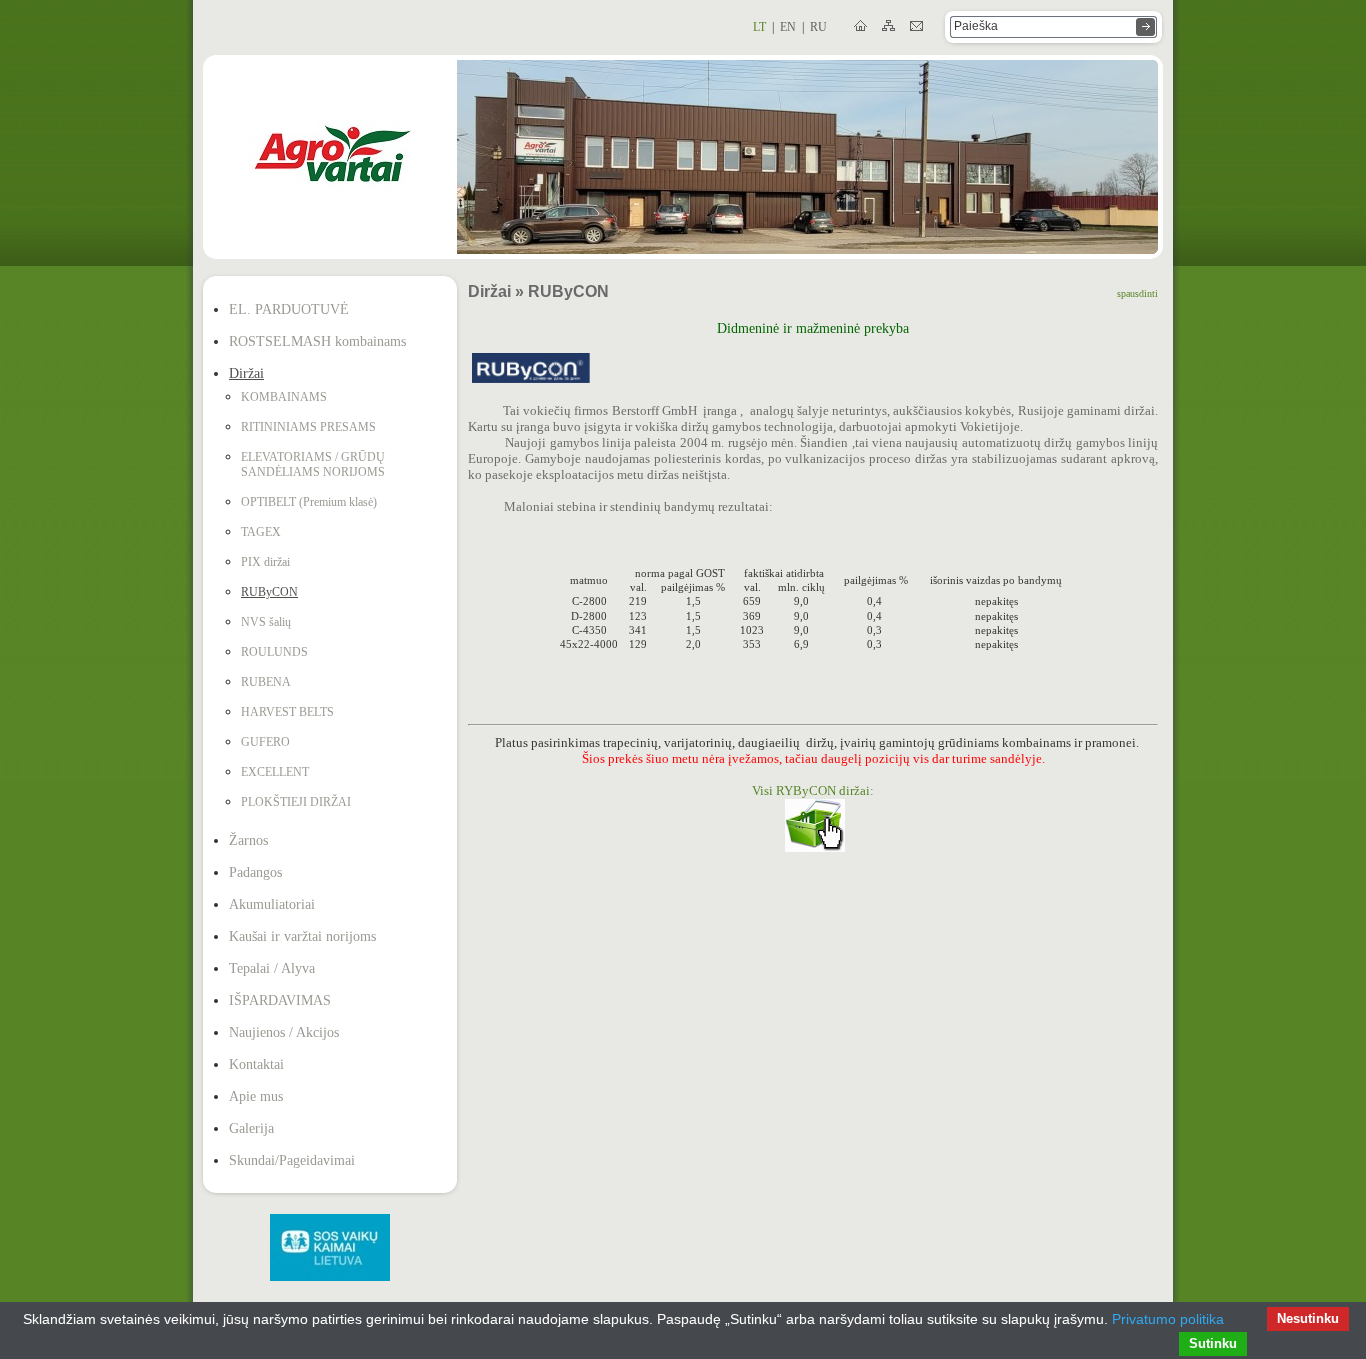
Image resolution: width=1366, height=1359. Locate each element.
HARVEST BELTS (287, 712)
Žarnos (248, 840)
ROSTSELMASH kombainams (317, 341)
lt (759, 27)
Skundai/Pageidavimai (292, 1160)
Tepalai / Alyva (272, 968)
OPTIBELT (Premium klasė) (309, 502)
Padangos (255, 872)
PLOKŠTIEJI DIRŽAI (296, 802)
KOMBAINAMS (284, 397)
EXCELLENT (275, 772)
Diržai (246, 373)
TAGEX (261, 532)
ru (818, 27)
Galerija (251, 1128)
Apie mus (256, 1096)
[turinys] (890, 27)
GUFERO (265, 742)
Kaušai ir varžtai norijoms (302, 936)
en (788, 27)
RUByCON (269, 592)
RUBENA (266, 682)
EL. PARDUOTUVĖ (289, 309)
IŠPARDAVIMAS (280, 1000)
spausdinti (1137, 293)
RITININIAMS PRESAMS (308, 427)
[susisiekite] (918, 27)
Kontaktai (256, 1064)
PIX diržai (265, 562)
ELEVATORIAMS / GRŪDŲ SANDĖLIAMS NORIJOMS (313, 464)
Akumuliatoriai (272, 904)
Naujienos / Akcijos (284, 1032)
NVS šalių (266, 622)
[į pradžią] (862, 27)
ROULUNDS (274, 652)
